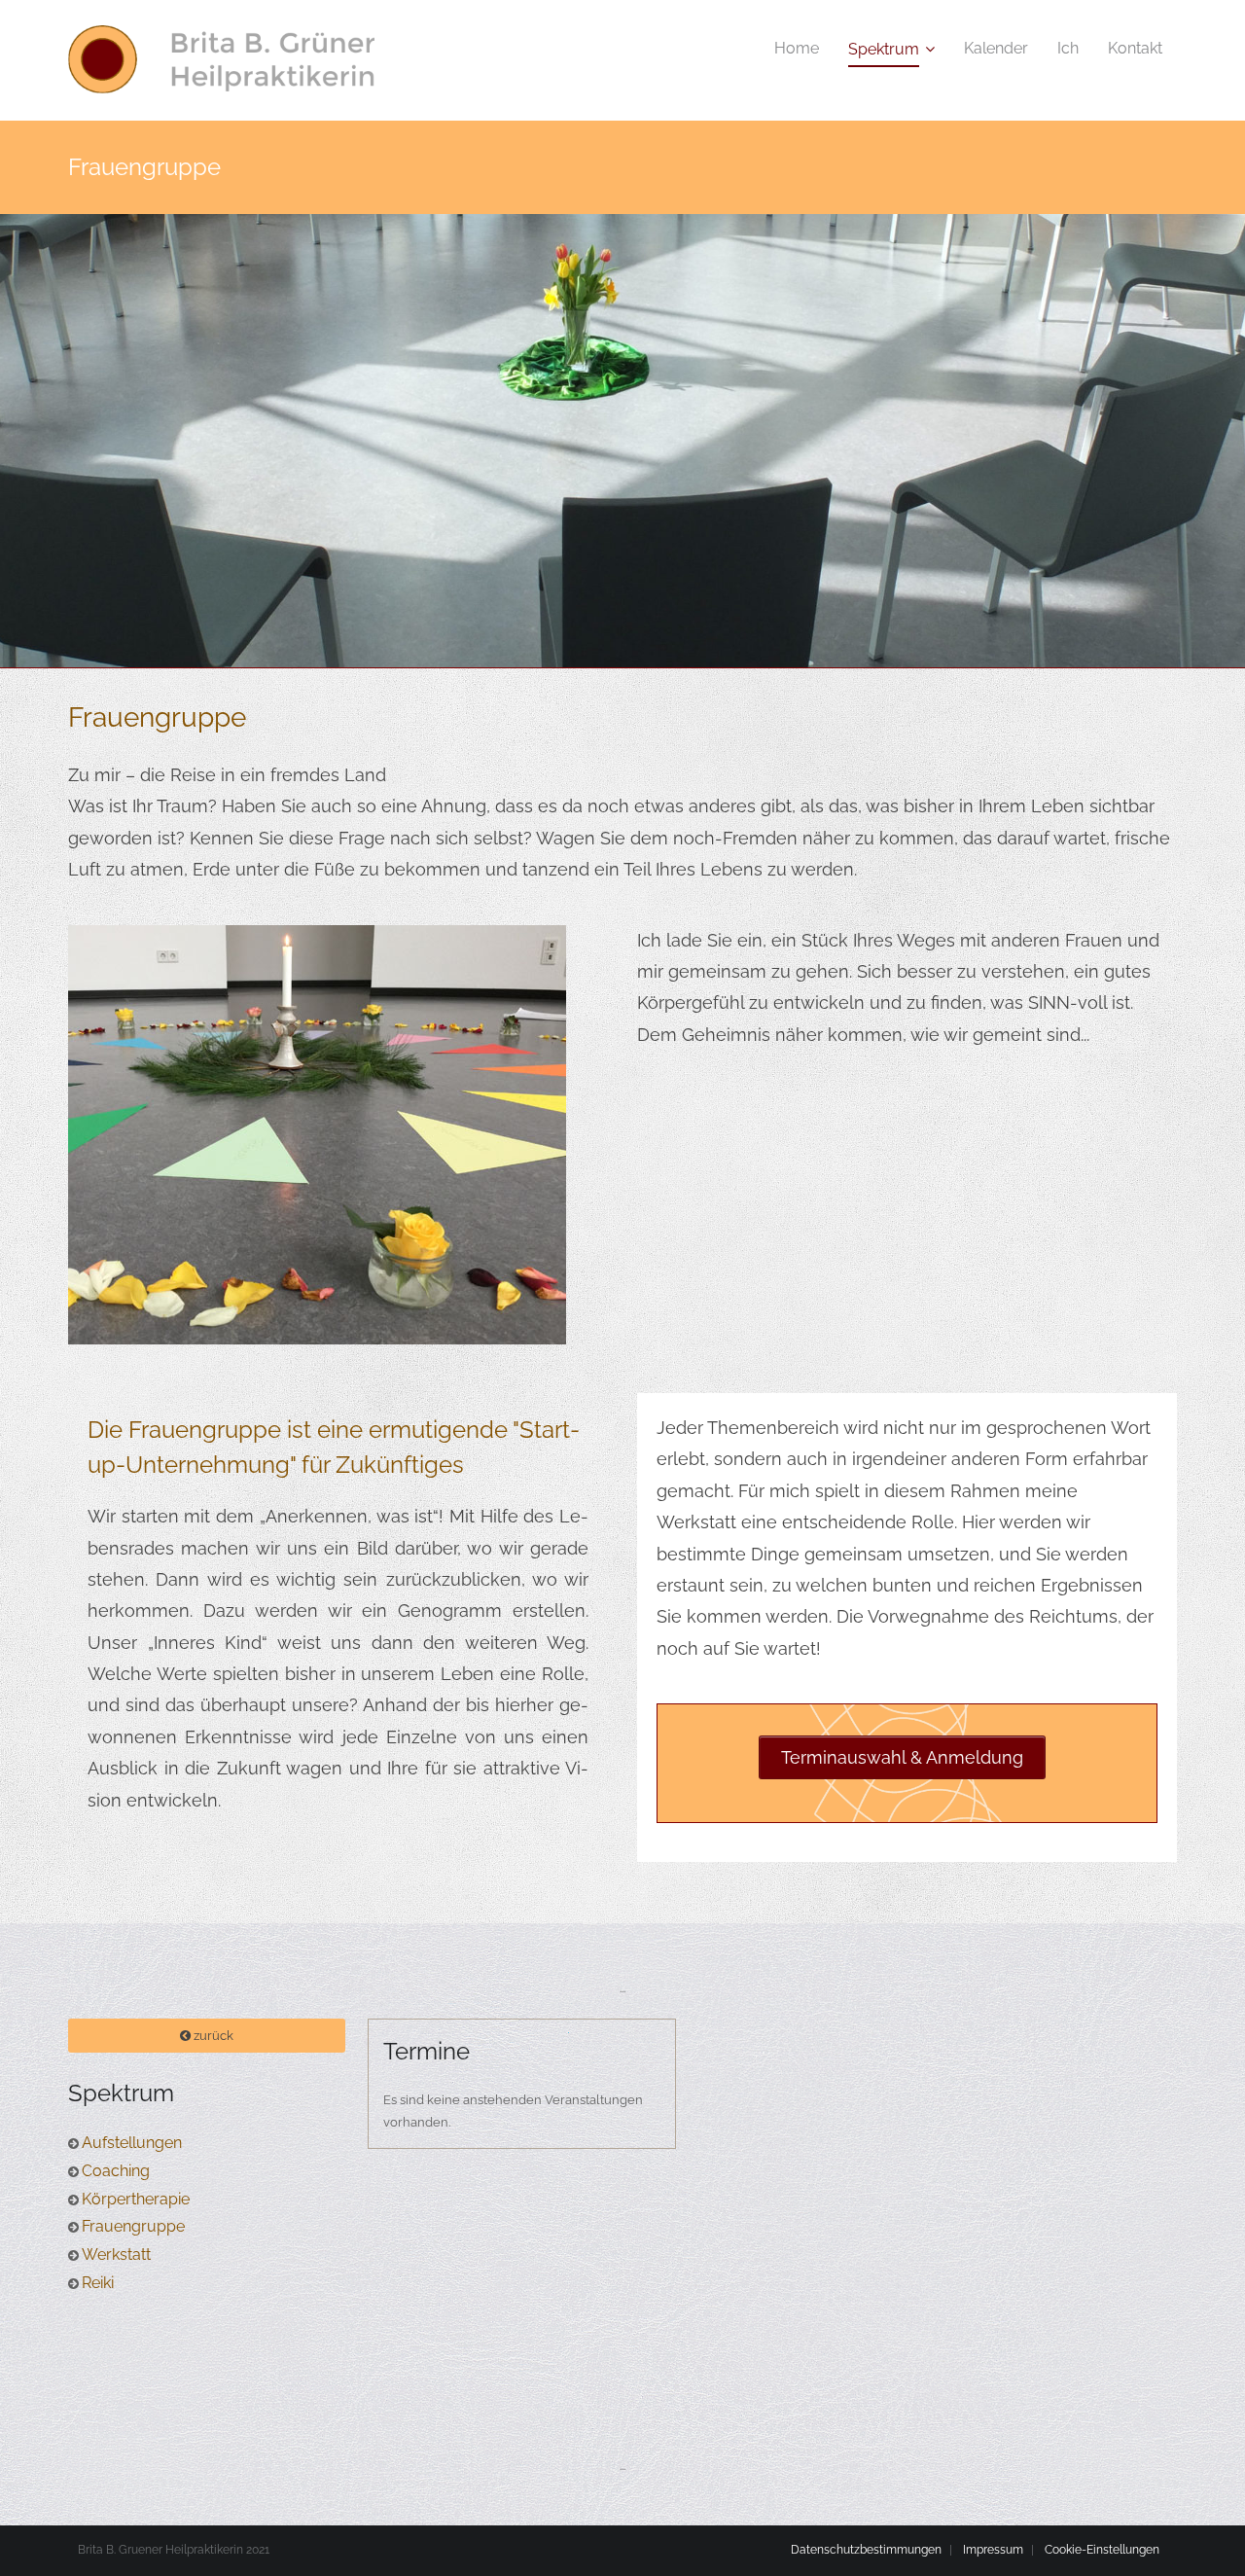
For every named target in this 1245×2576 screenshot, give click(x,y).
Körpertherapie (136, 2199)
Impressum (993, 2550)
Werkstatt (116, 2254)
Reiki (98, 2283)
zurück (212, 2036)
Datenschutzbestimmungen (866, 2550)
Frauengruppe (133, 2226)
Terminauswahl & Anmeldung (902, 1757)
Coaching (116, 2171)
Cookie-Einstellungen (1102, 2550)
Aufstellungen (132, 2143)
